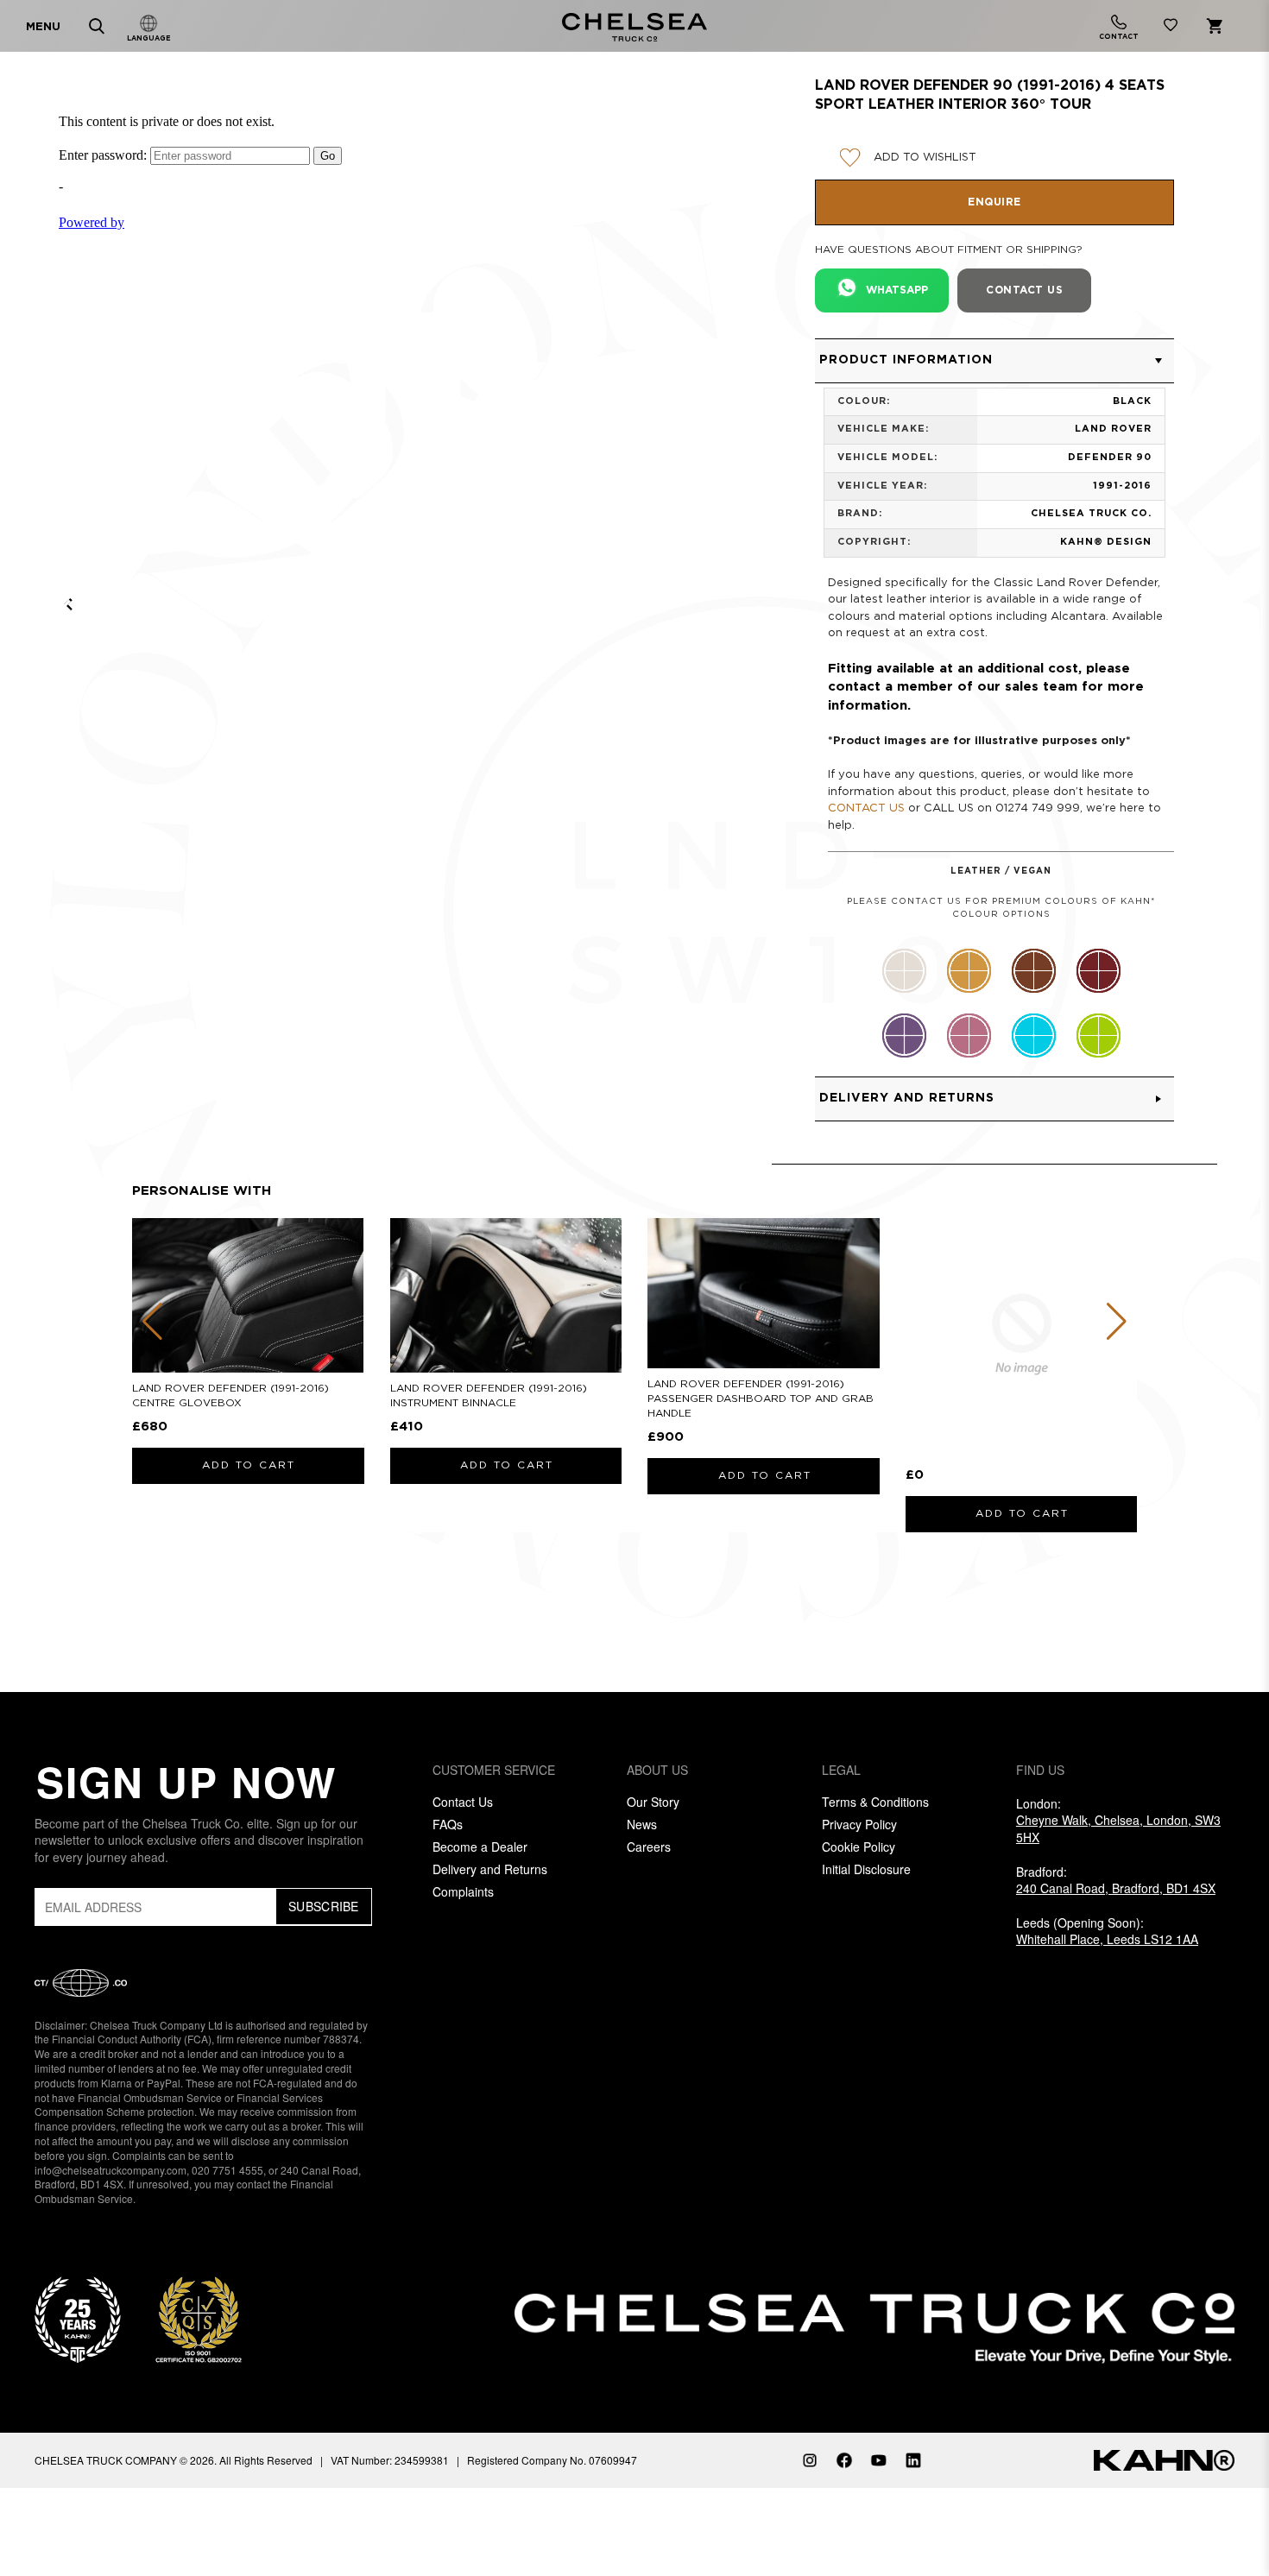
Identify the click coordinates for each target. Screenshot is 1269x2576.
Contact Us (463, 1802)
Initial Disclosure (866, 1869)
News (642, 1824)
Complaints (463, 1891)
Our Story (653, 1802)
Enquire (994, 202)
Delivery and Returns (490, 1869)
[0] (1171, 28)
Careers (649, 1847)
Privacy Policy (859, 1824)
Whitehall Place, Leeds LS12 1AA (1107, 1939)
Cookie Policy (859, 1847)
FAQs (448, 1824)
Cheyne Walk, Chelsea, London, (1118, 1828)
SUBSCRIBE (324, 1906)
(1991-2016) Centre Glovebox (230, 1396)
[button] (994, 361)
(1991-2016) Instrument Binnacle (489, 1396)
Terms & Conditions (875, 1802)
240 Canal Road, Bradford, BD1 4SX (1116, 1888)
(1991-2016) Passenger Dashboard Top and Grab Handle (761, 1399)
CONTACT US (866, 808)
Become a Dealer (480, 1847)
